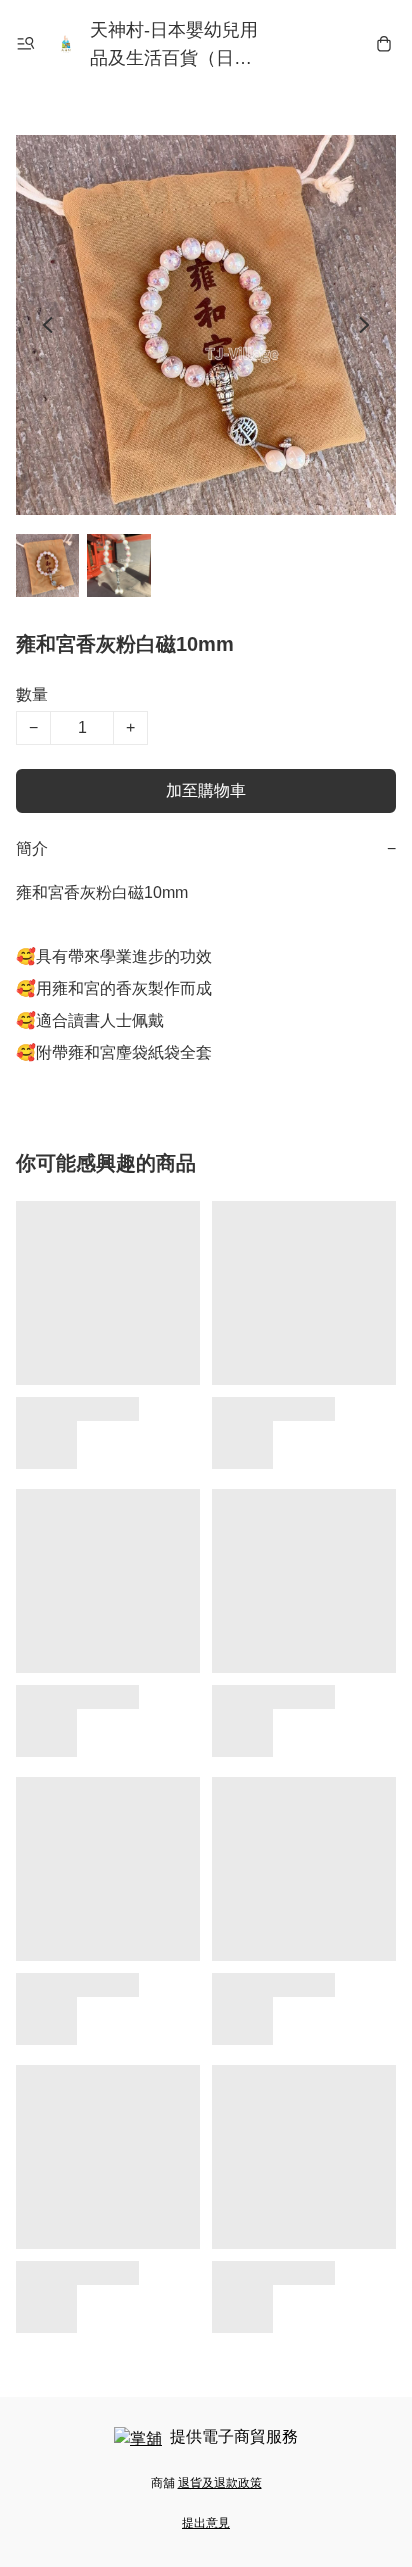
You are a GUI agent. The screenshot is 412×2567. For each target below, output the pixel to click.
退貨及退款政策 (220, 2483)
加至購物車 (206, 790)
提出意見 (206, 2523)
